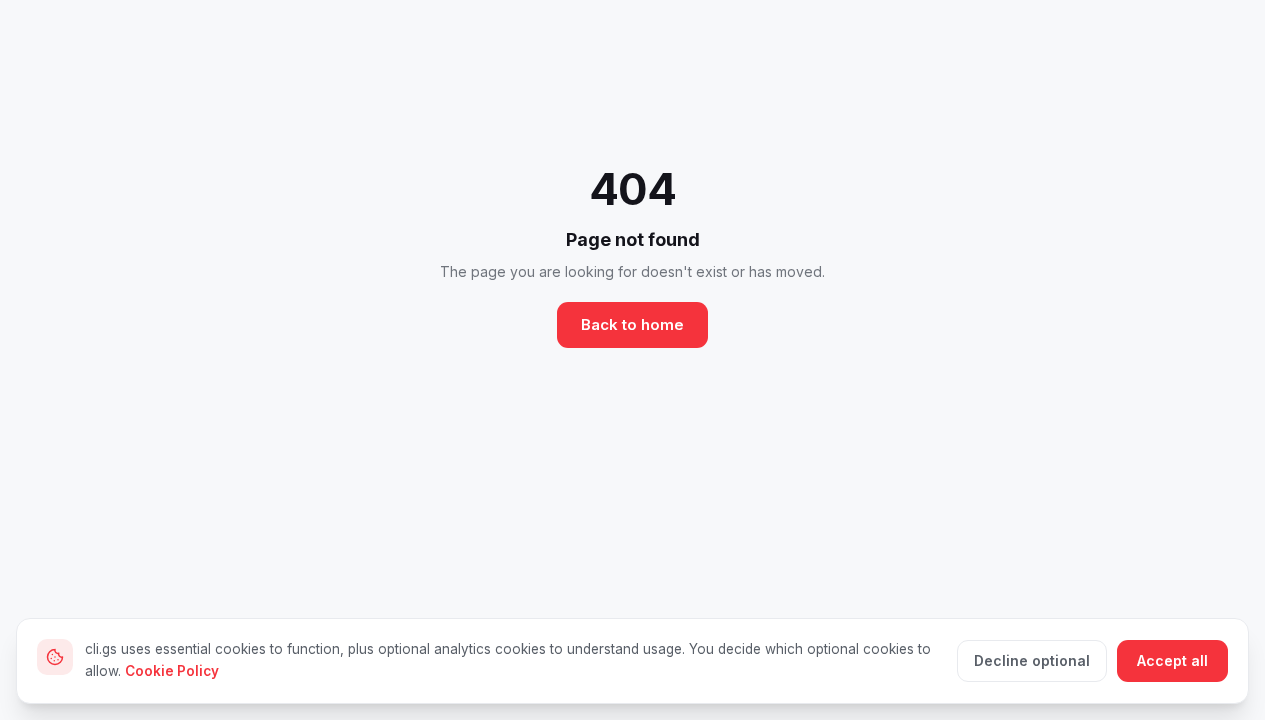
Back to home (632, 324)
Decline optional (1032, 660)
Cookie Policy (172, 671)
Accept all (1172, 660)
